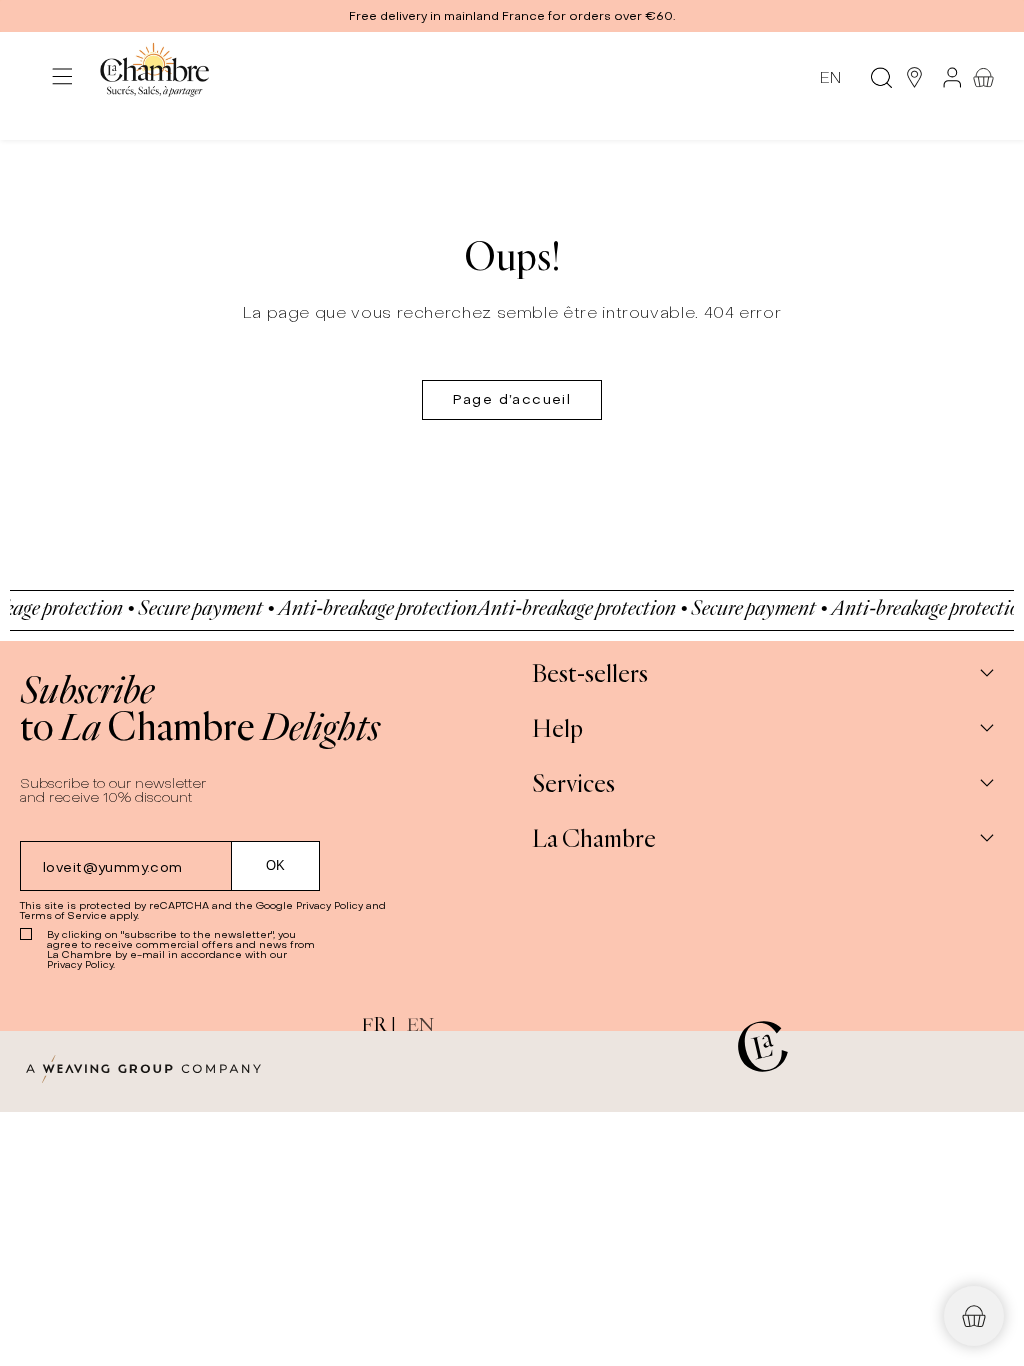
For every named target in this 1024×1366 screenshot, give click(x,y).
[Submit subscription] (276, 866)
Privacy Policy (329, 905)
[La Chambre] (153, 77)
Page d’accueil (512, 399)
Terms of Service (63, 915)
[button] (512, 16)
